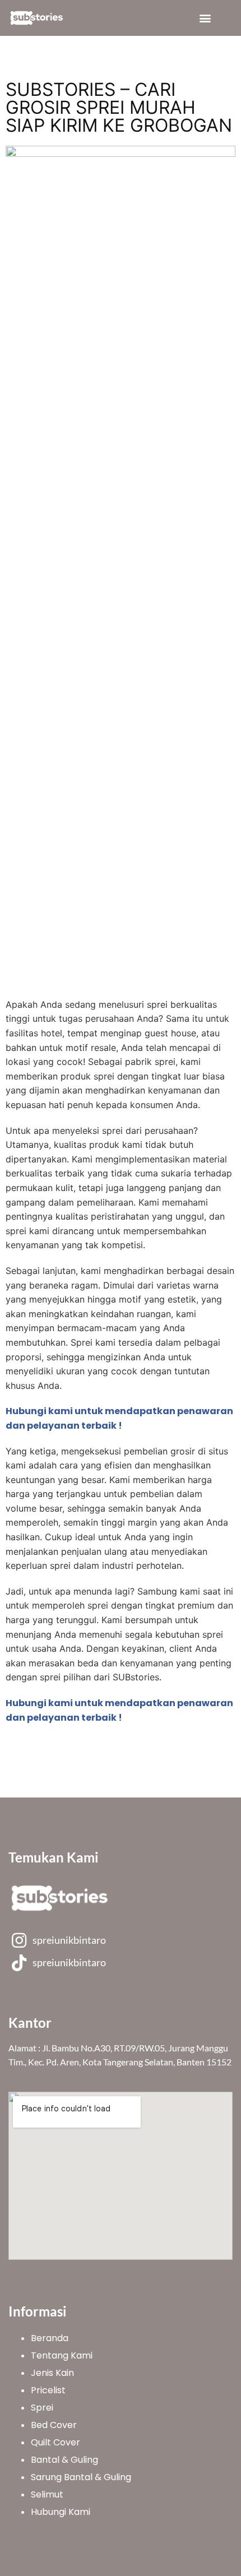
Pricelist (48, 2390)
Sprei (42, 2408)
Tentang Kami (62, 2355)
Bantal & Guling (64, 2460)
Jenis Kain (52, 2373)
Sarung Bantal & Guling (81, 2477)
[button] (205, 18)
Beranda (50, 2338)
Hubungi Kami (61, 2512)
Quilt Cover (55, 2442)
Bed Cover (54, 2425)
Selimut (47, 2494)
